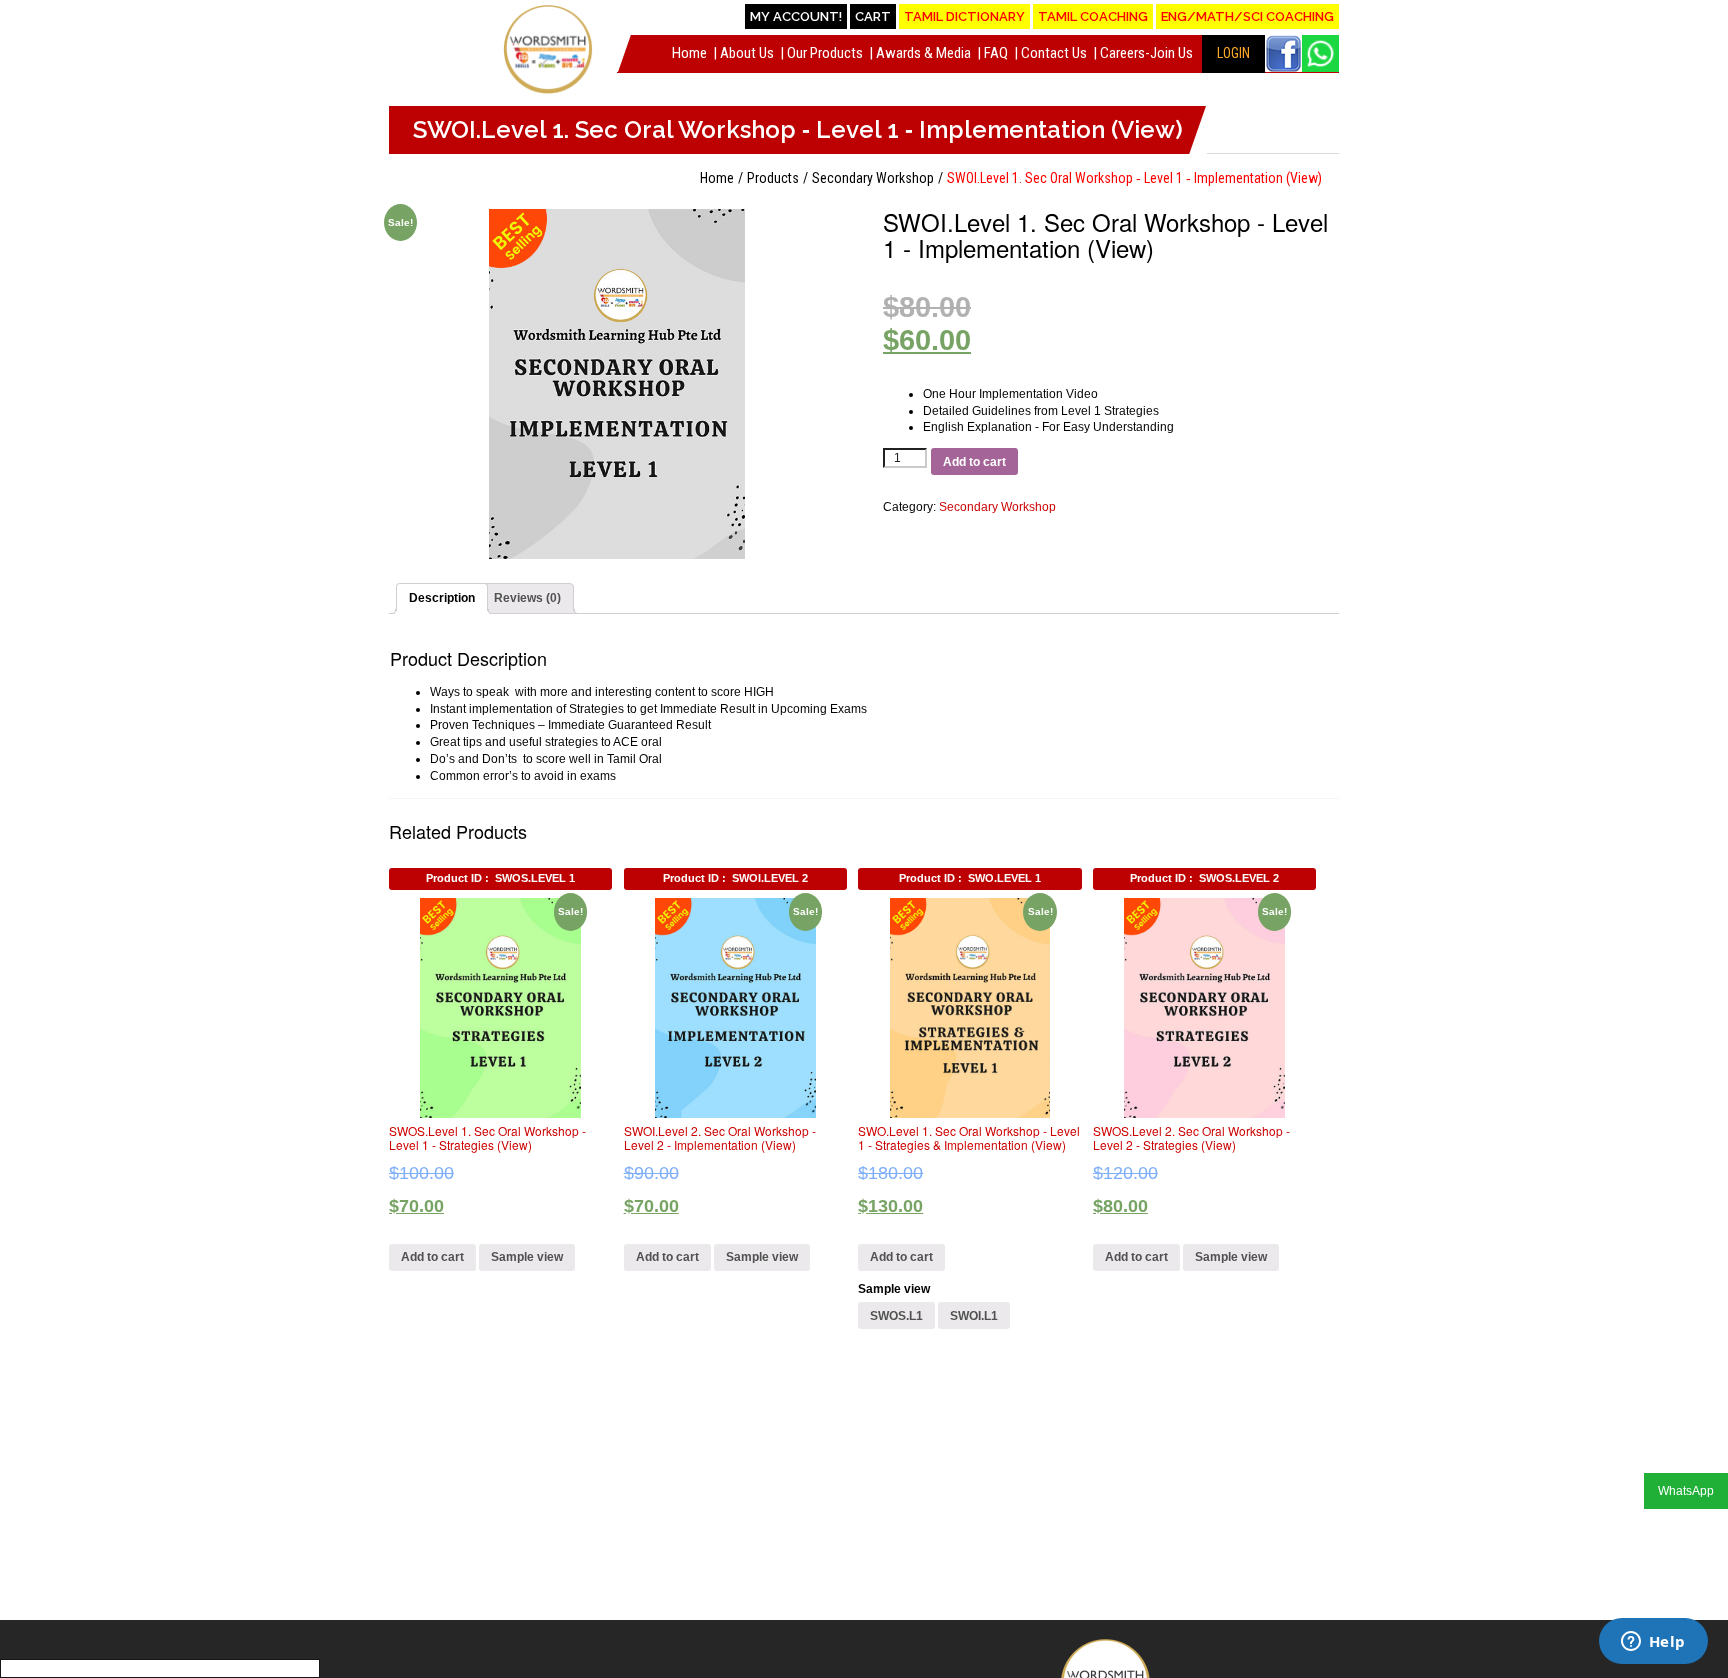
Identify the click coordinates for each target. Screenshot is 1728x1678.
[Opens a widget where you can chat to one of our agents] (1653, 1643)
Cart (873, 16)
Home (689, 53)
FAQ (996, 53)
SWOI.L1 (974, 1316)
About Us (747, 53)
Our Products (825, 53)
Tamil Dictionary (964, 16)
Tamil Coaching (1093, 16)
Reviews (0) (527, 598)
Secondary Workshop (873, 178)
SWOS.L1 (896, 1316)
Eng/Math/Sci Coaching (1247, 16)
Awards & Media (923, 53)
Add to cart (974, 462)
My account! (796, 16)
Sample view (527, 1257)
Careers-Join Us (1146, 53)
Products (773, 178)
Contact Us (1054, 53)
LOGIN (1233, 53)
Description (442, 598)
